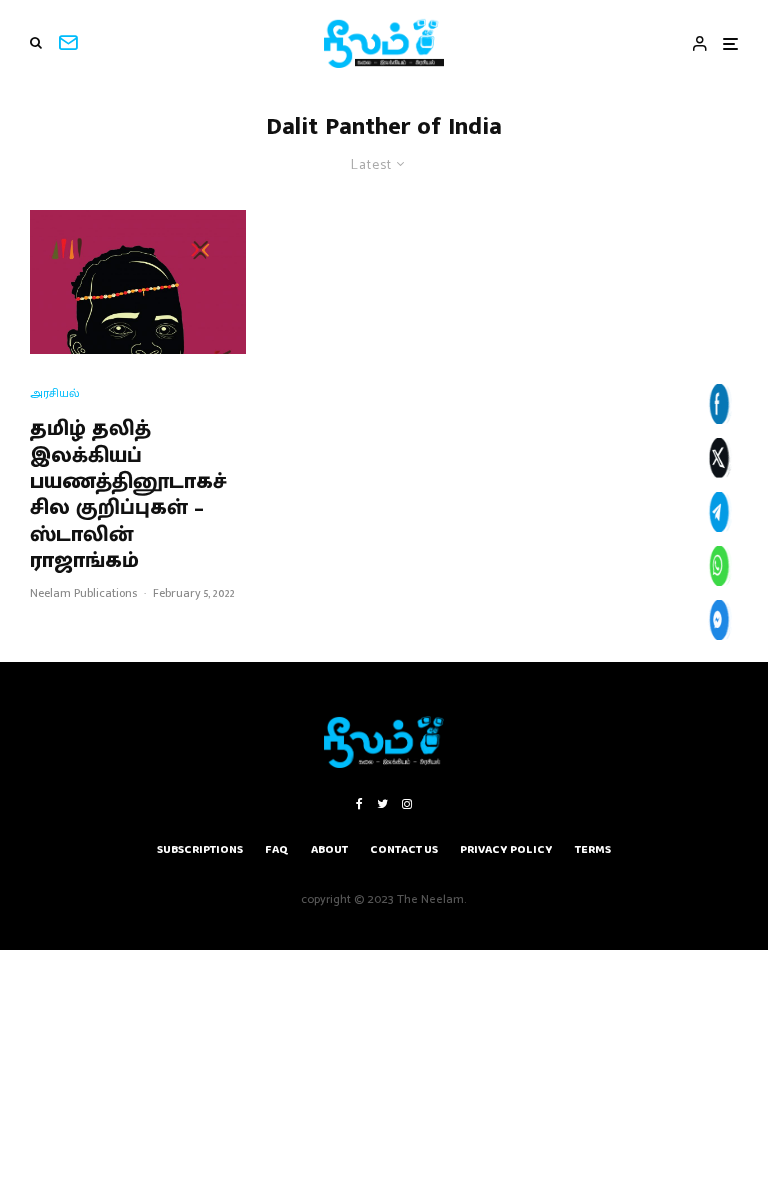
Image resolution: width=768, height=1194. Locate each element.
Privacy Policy (506, 849)
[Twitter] (382, 804)
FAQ (277, 849)
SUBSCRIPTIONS (200, 849)
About (329, 849)
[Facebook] (359, 804)
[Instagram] (407, 804)
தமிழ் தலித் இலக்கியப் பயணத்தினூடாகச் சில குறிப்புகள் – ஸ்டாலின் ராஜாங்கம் (128, 495)
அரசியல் (55, 393)
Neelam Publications (83, 593)
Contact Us (404, 849)
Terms (593, 849)
